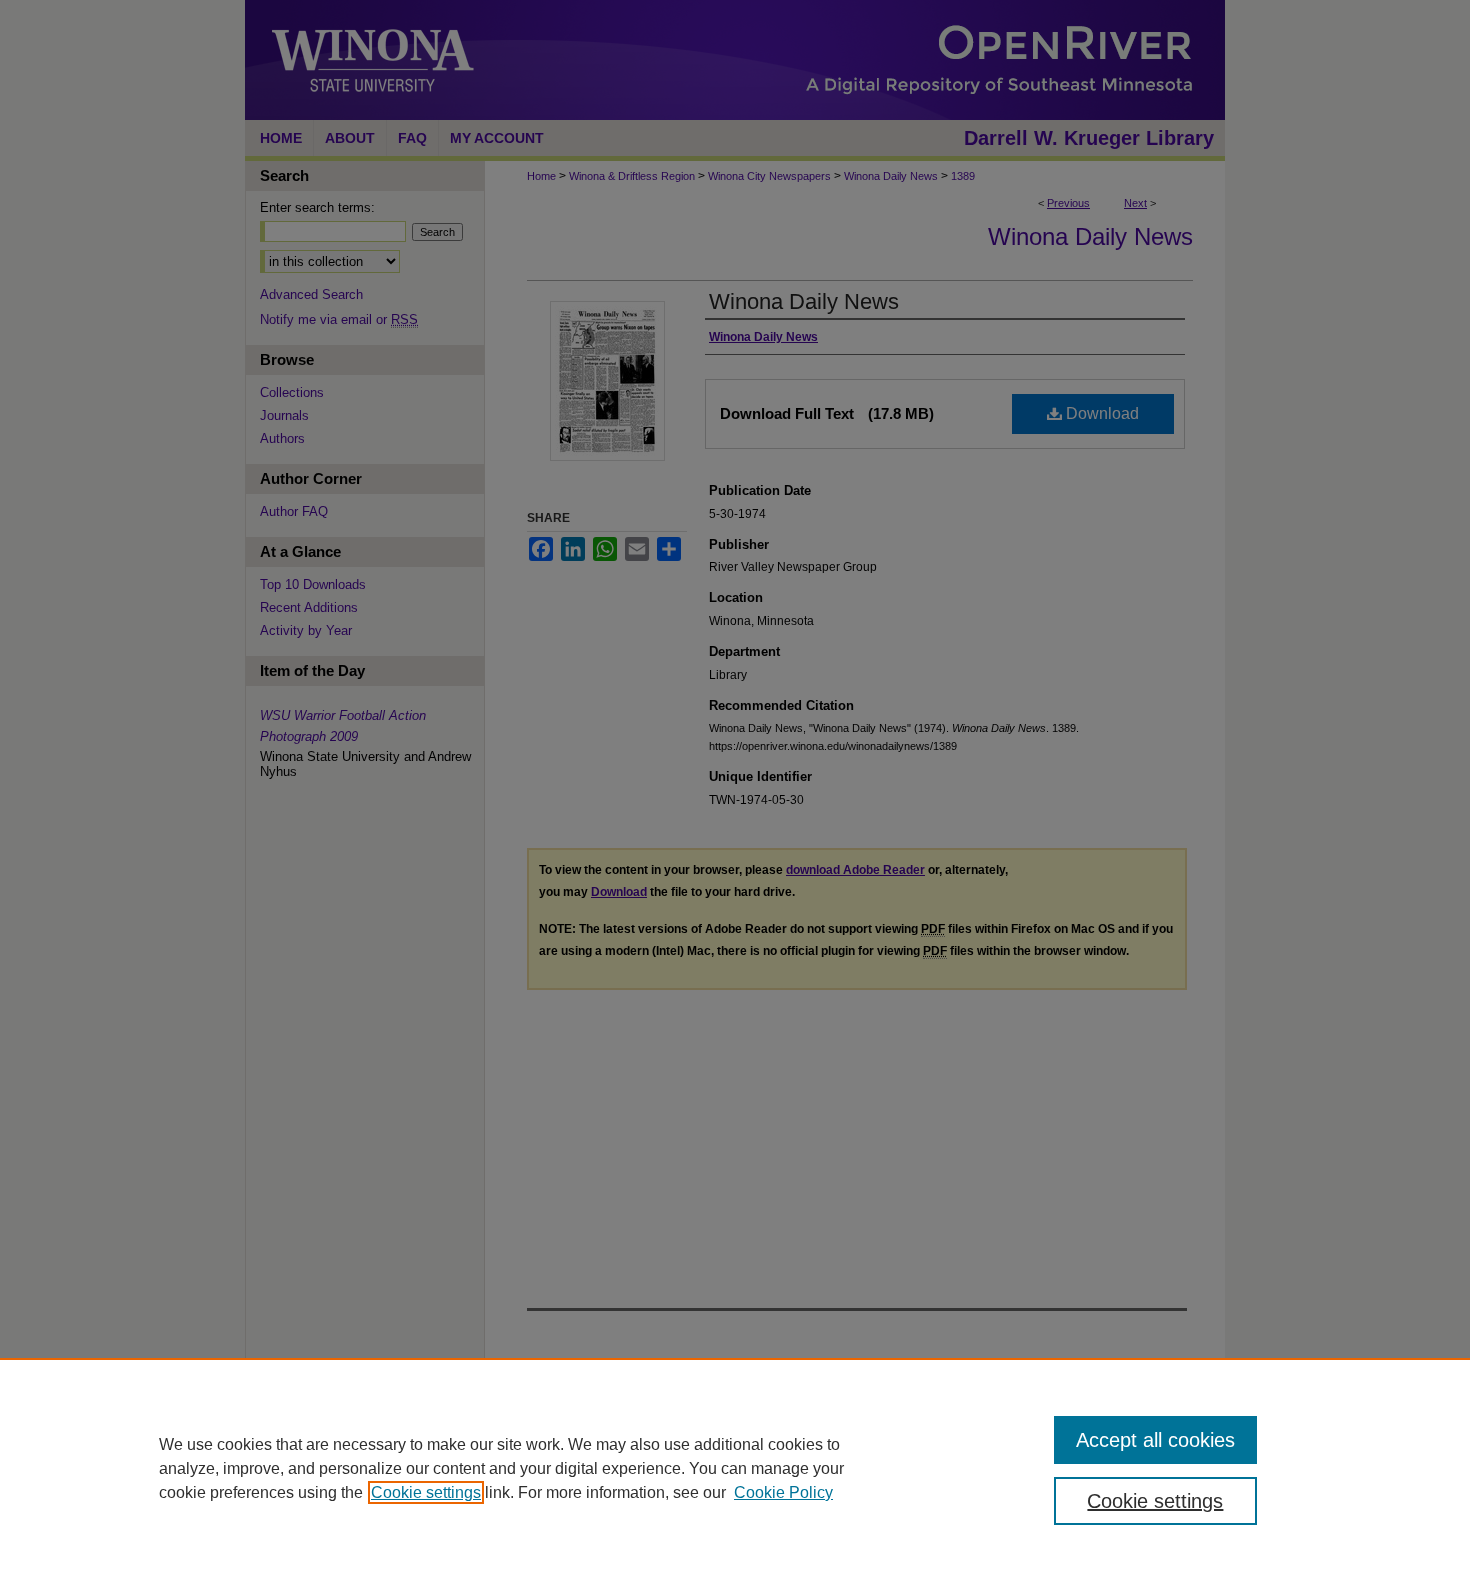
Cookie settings (426, 1492)
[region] (735, 1468)
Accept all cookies (1155, 1440)
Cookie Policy (783, 1492)
